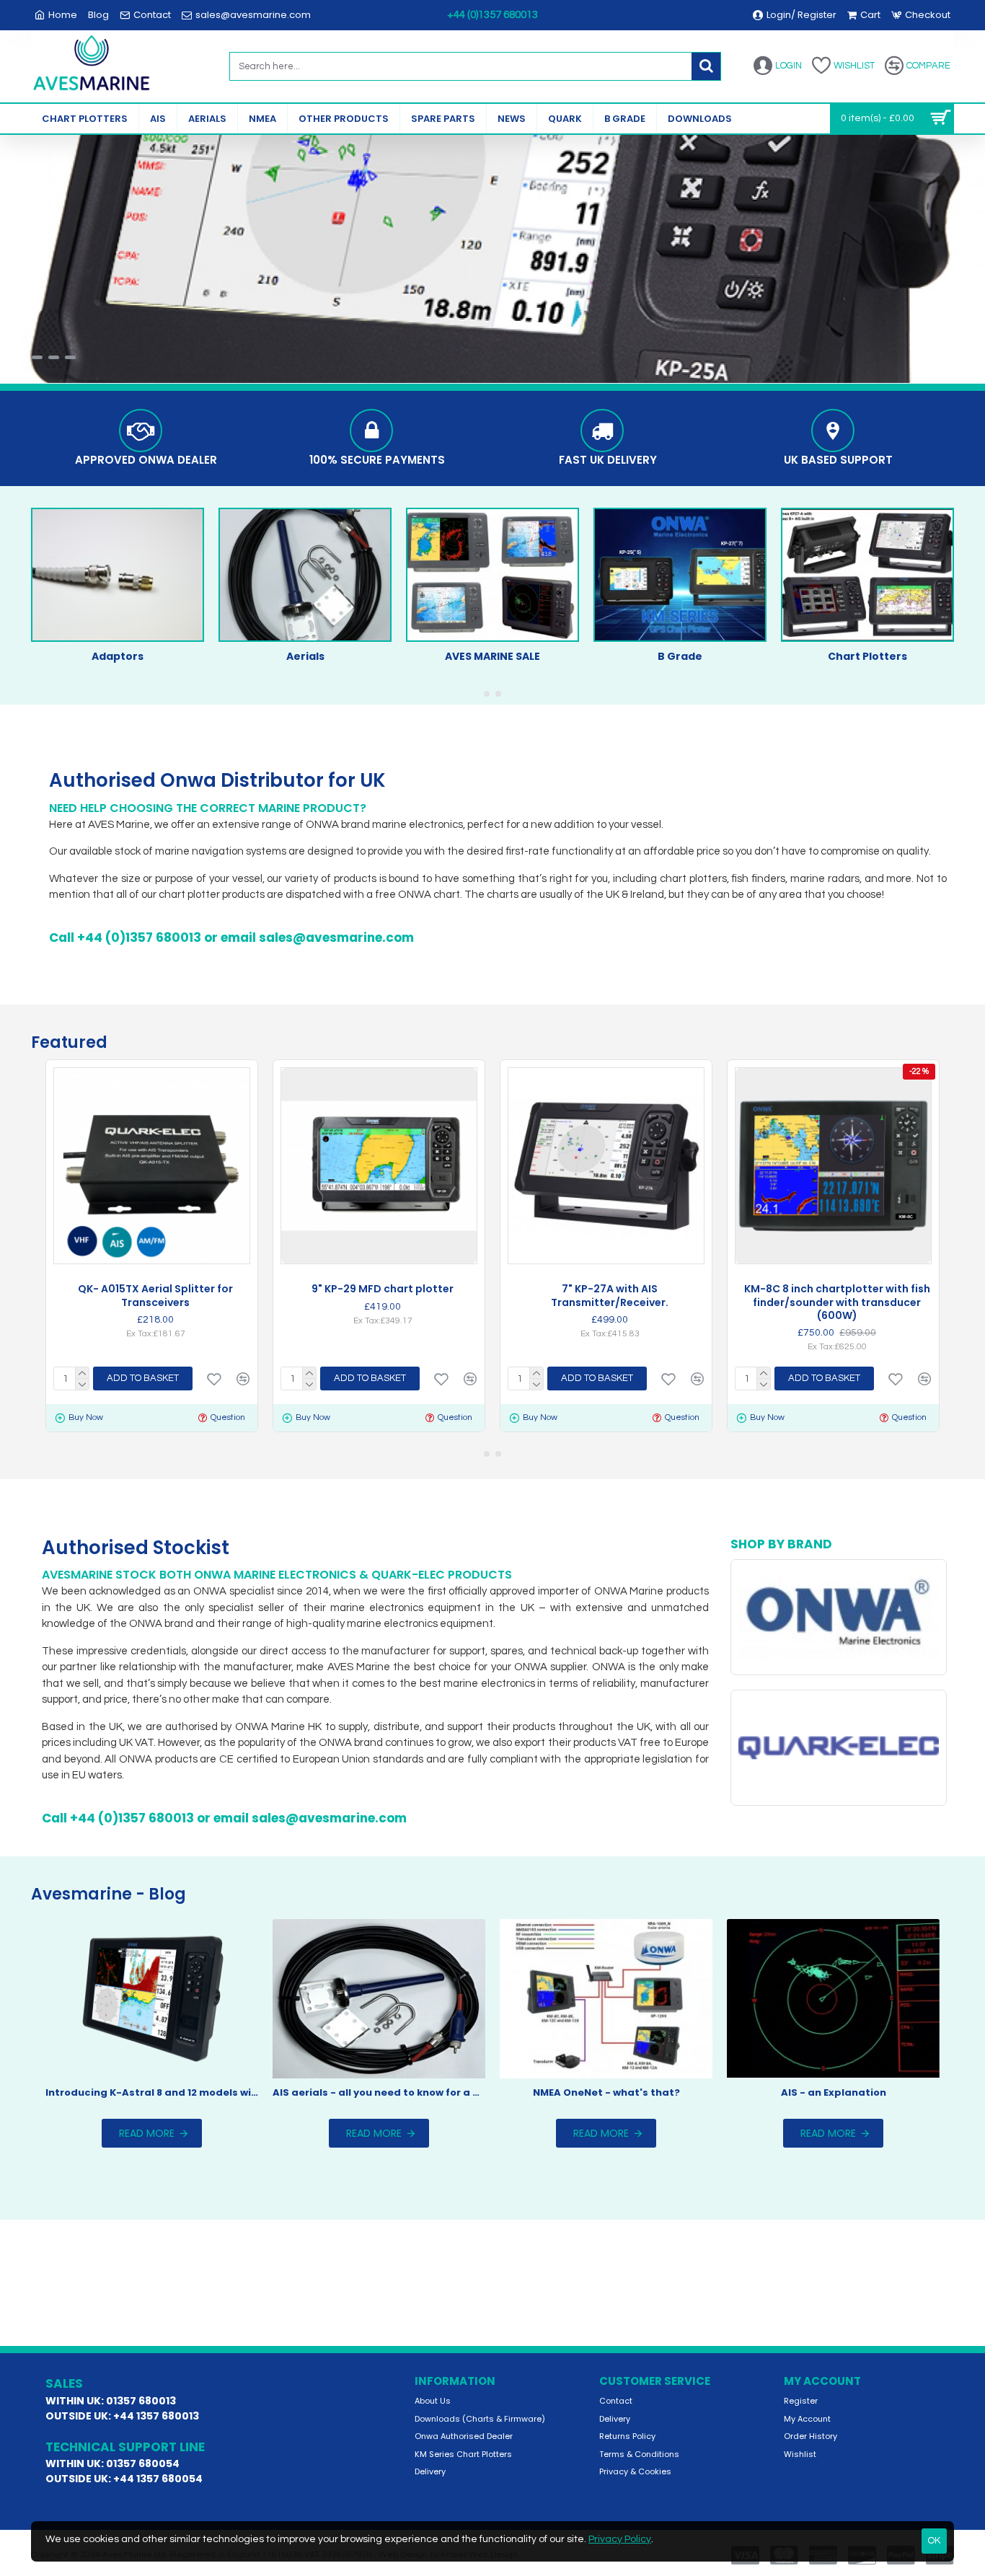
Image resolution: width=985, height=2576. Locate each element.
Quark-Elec (838, 1798)
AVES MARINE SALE (492, 656)
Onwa (838, 1667)
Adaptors (118, 656)
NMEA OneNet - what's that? (606, 2093)
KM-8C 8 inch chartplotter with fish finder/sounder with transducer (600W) (837, 1302)
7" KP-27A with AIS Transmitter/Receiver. (610, 1295)
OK (934, 2541)
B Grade (680, 656)
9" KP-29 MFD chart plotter (383, 1289)
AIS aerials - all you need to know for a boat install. (379, 2093)
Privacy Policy (620, 2539)
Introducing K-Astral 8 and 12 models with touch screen (152, 2093)
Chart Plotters (867, 656)
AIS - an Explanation (834, 2093)
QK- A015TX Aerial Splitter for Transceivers (155, 1295)
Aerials (305, 656)
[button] (487, 694)
